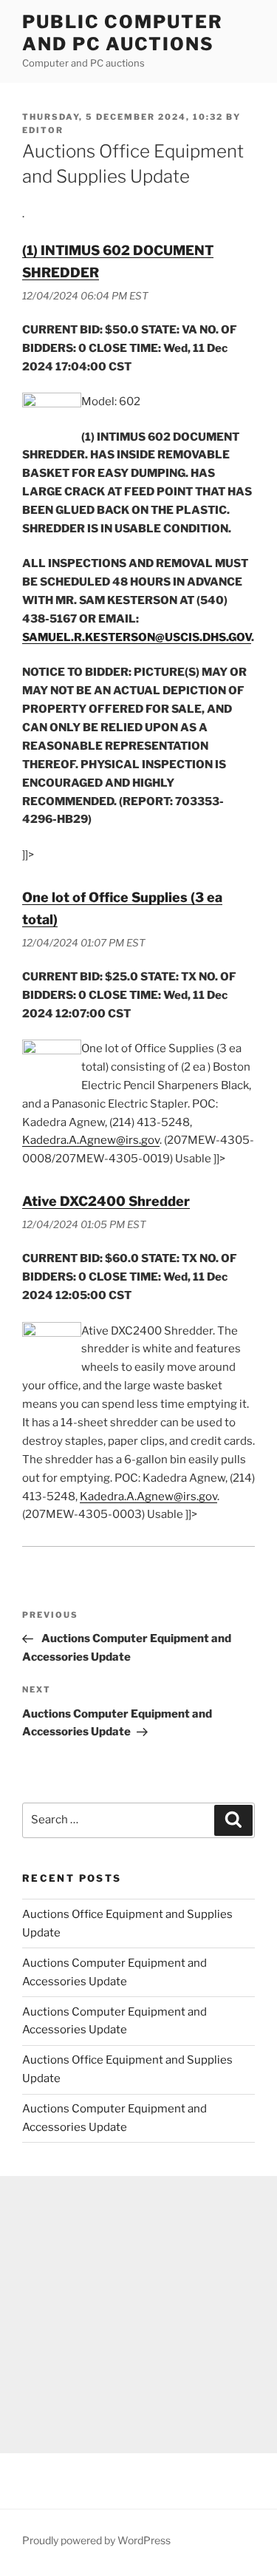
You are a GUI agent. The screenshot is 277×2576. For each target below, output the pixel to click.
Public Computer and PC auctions (123, 33)
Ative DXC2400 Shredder (106, 1201)
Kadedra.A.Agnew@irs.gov (91, 1140)
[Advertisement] (138, 2315)
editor (43, 130)
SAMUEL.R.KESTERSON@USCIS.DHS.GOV (137, 637)
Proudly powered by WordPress (96, 2540)
